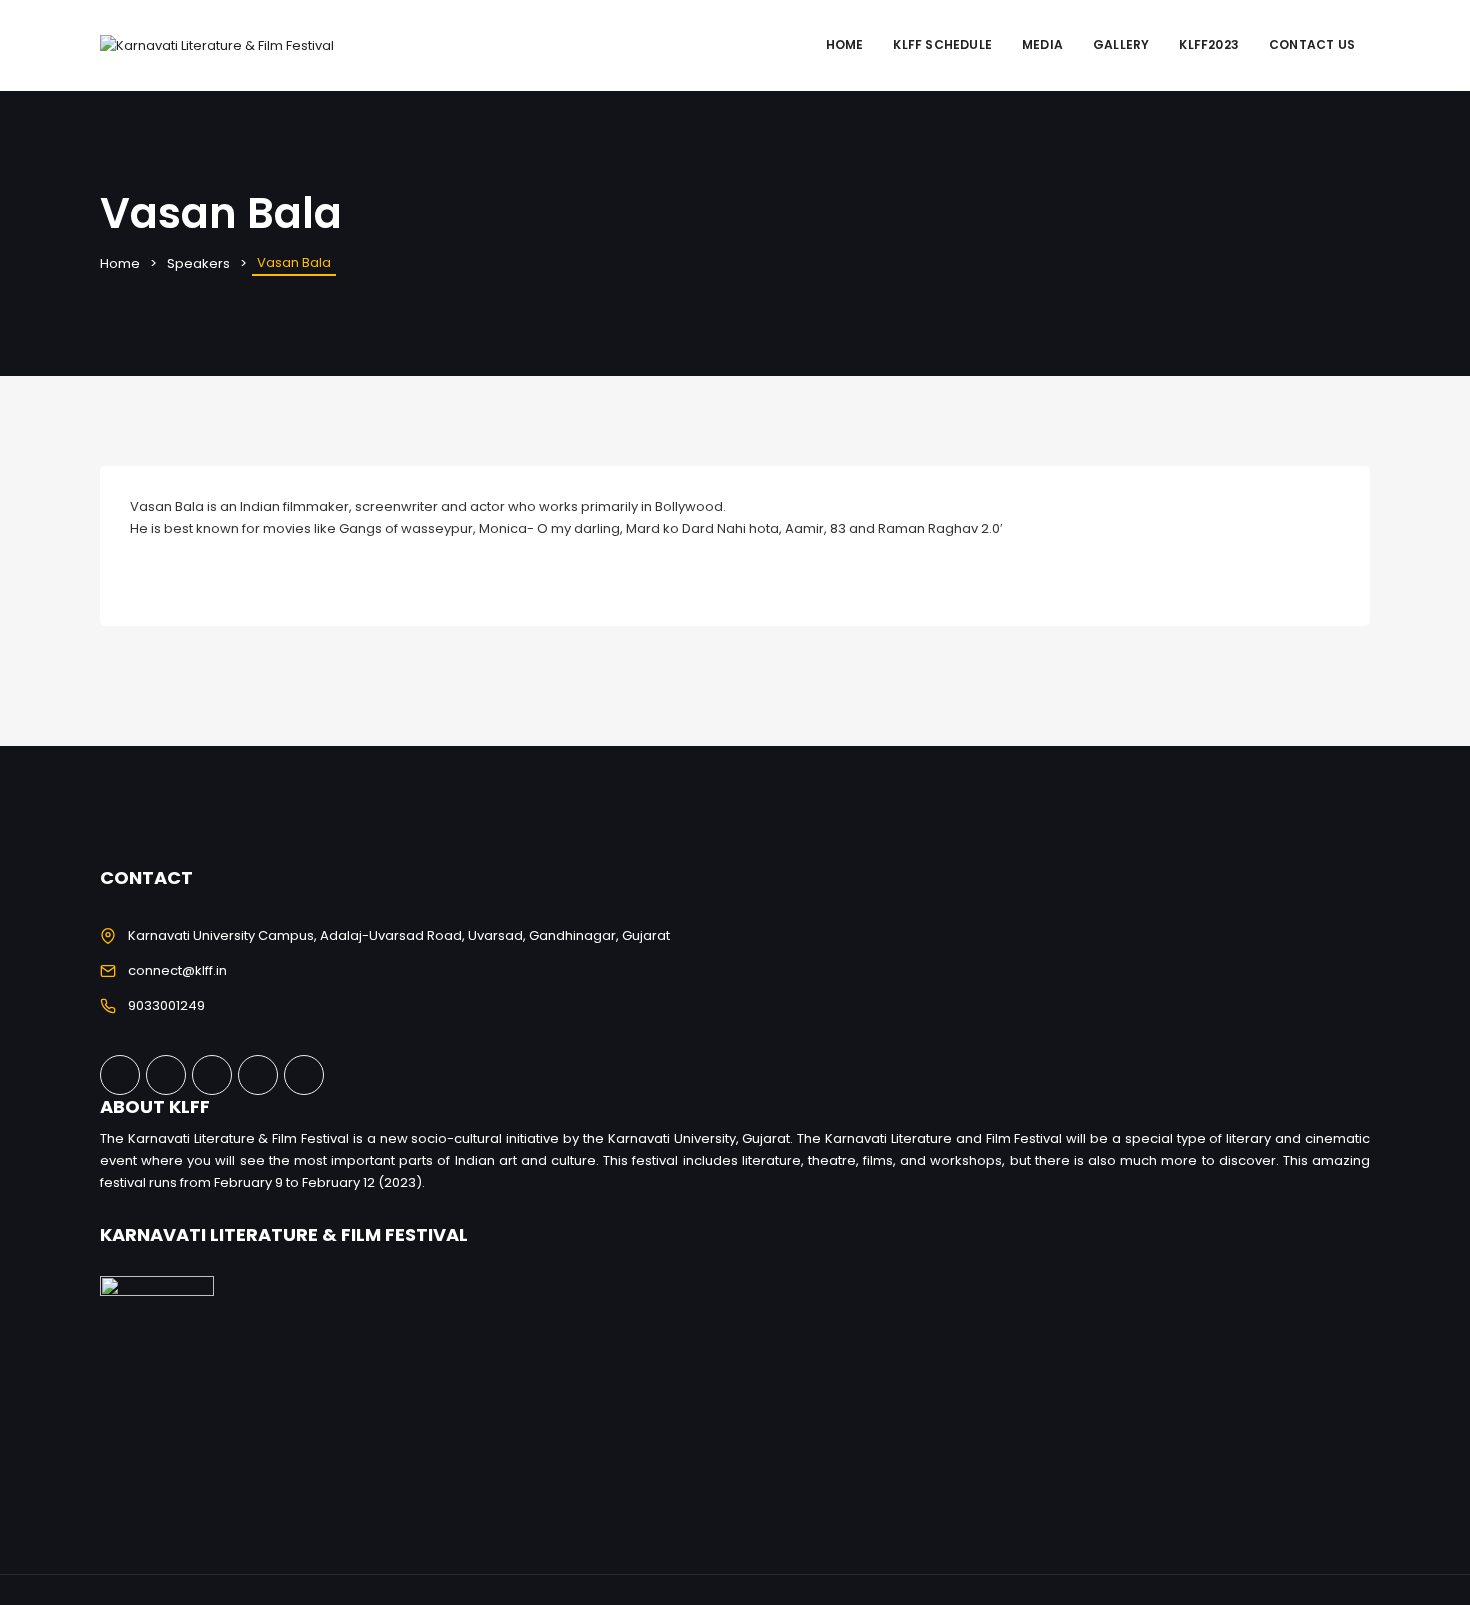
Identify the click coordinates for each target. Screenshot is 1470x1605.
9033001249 (166, 1005)
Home (845, 44)
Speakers (198, 263)
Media (1042, 44)
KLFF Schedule (942, 44)
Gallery (1121, 44)
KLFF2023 (1209, 44)
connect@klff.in (177, 970)
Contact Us (1312, 44)
